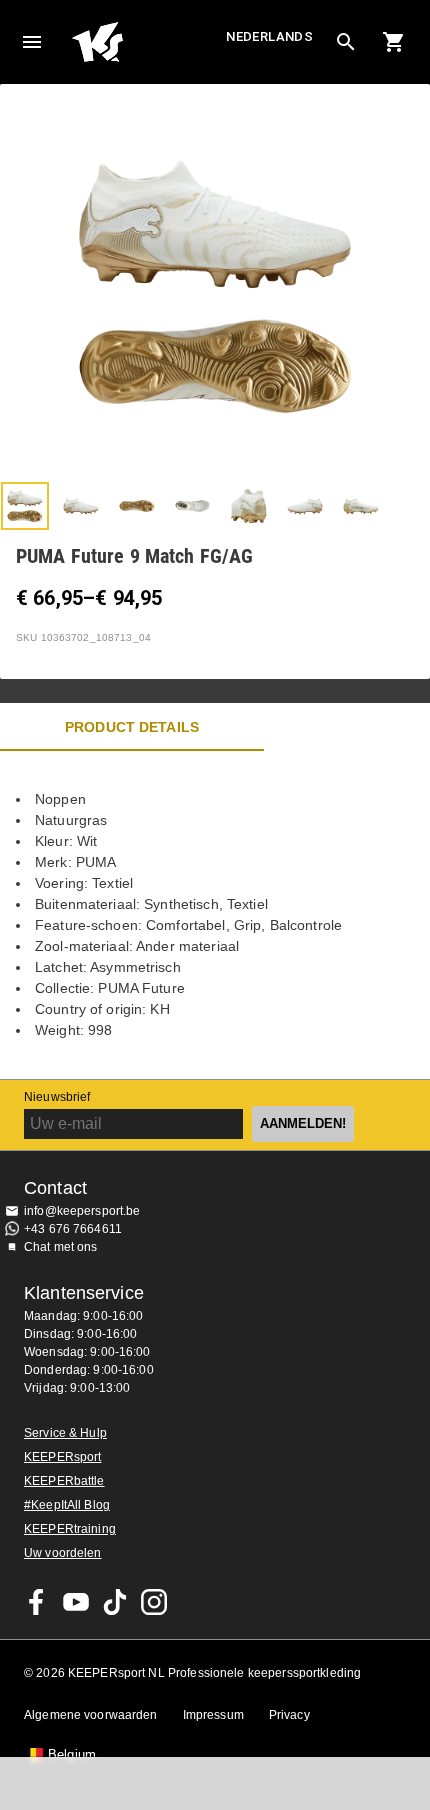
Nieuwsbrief (57, 1097)
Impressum (213, 1715)
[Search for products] (346, 42)
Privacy (289, 1715)
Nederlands (269, 36)
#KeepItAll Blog (67, 1505)
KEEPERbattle (64, 1481)
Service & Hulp (65, 1433)
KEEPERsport (62, 1457)
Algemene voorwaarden (91, 1715)
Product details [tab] (132, 727)
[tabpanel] (215, 915)
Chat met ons (61, 1247)
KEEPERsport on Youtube (76, 1602)
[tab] (25, 506)
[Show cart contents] (394, 42)
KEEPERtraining (70, 1529)
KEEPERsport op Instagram (154, 1602)
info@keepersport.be (82, 1211)
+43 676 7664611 (73, 1229)
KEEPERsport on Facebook (37, 1602)
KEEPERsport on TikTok (115, 1602)
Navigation (32, 42)
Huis (146, 42)
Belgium (72, 1755)
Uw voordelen (63, 1553)
